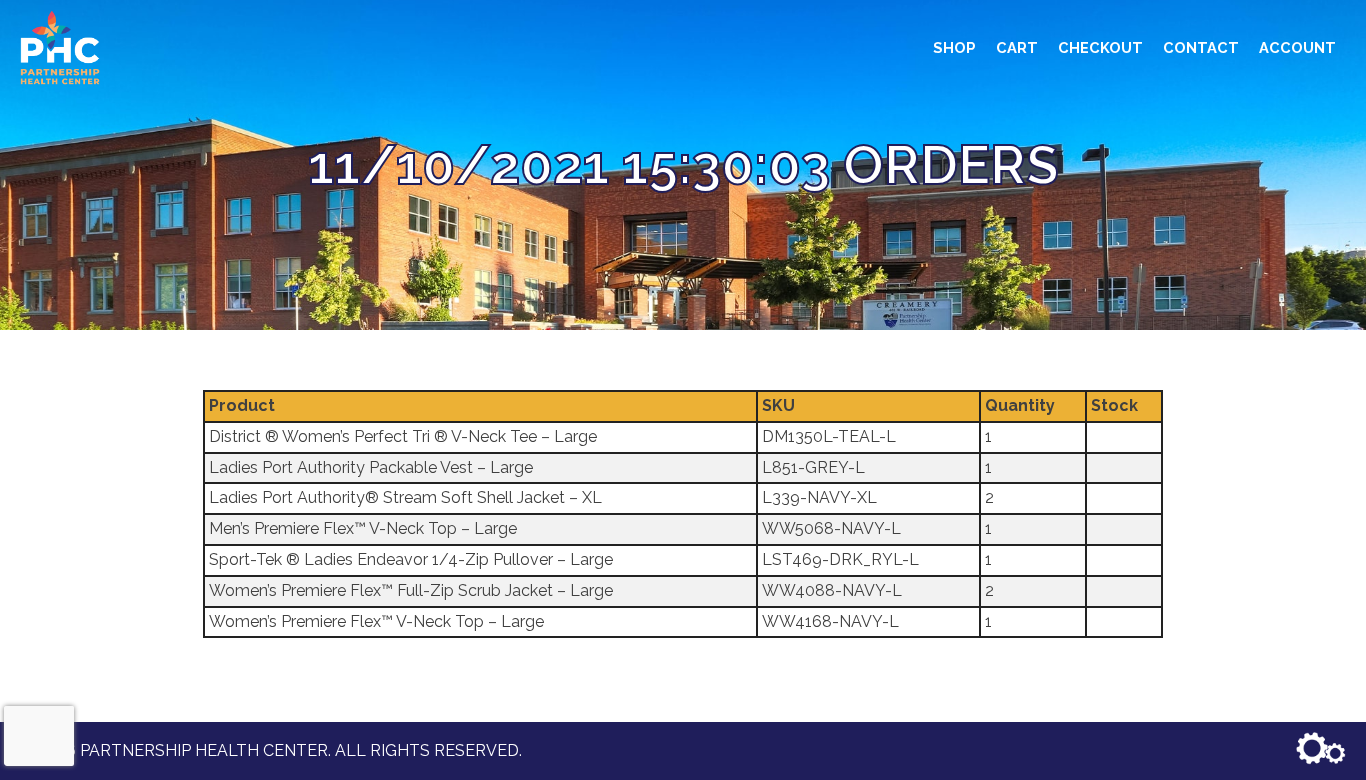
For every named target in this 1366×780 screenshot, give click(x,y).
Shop (954, 47)
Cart (1017, 47)
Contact (1201, 47)
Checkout (1100, 47)
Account (1297, 47)
